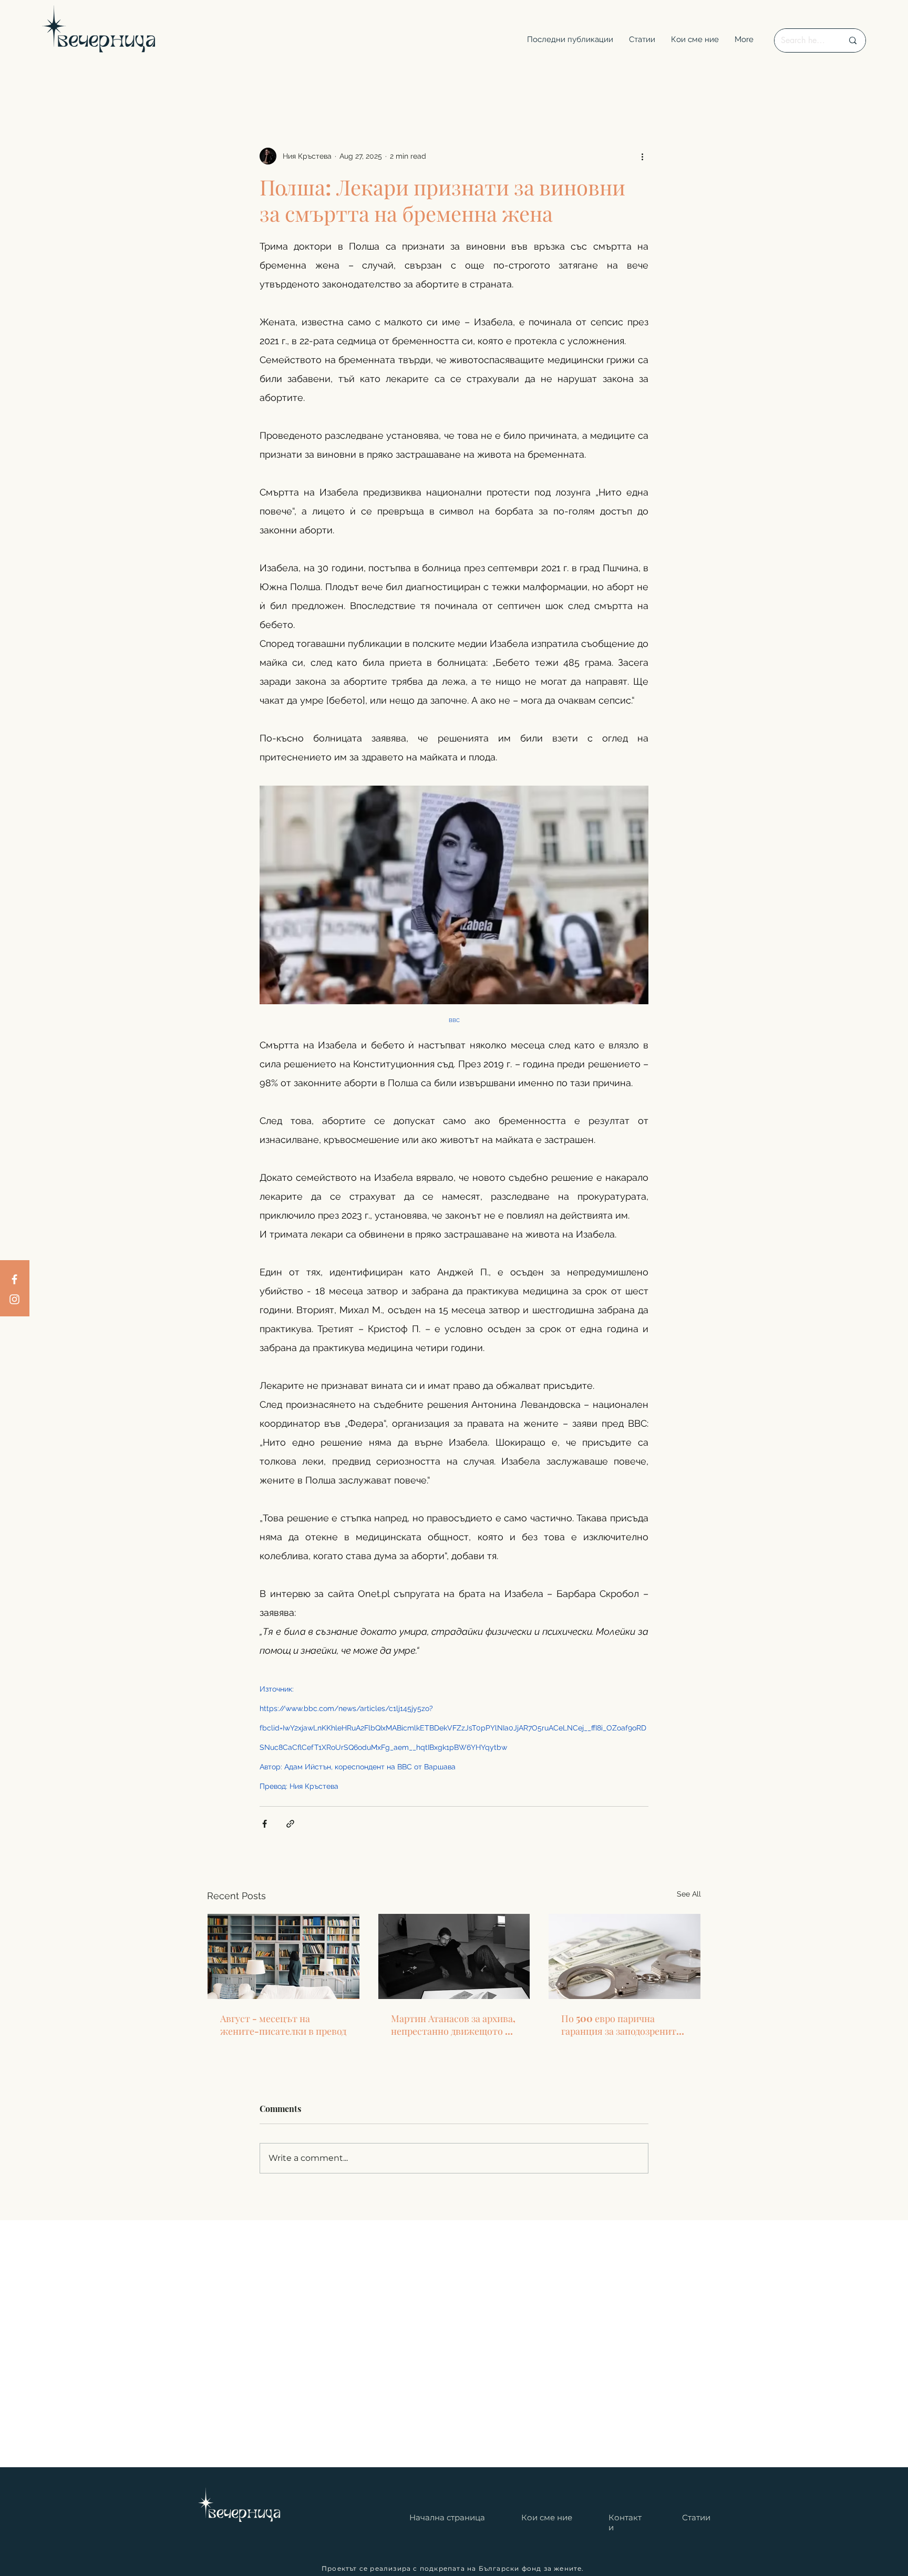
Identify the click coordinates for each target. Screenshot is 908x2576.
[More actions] (642, 156)
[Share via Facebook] (265, 1824)
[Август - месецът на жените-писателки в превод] (283, 1956)
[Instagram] (14, 1299)
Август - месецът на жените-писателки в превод (283, 2025)
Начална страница (447, 2517)
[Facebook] (14, 1279)
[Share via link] (290, 1824)
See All (689, 1894)
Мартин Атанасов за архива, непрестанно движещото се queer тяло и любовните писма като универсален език (453, 2025)
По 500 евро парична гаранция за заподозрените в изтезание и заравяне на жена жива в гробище (621, 2025)
